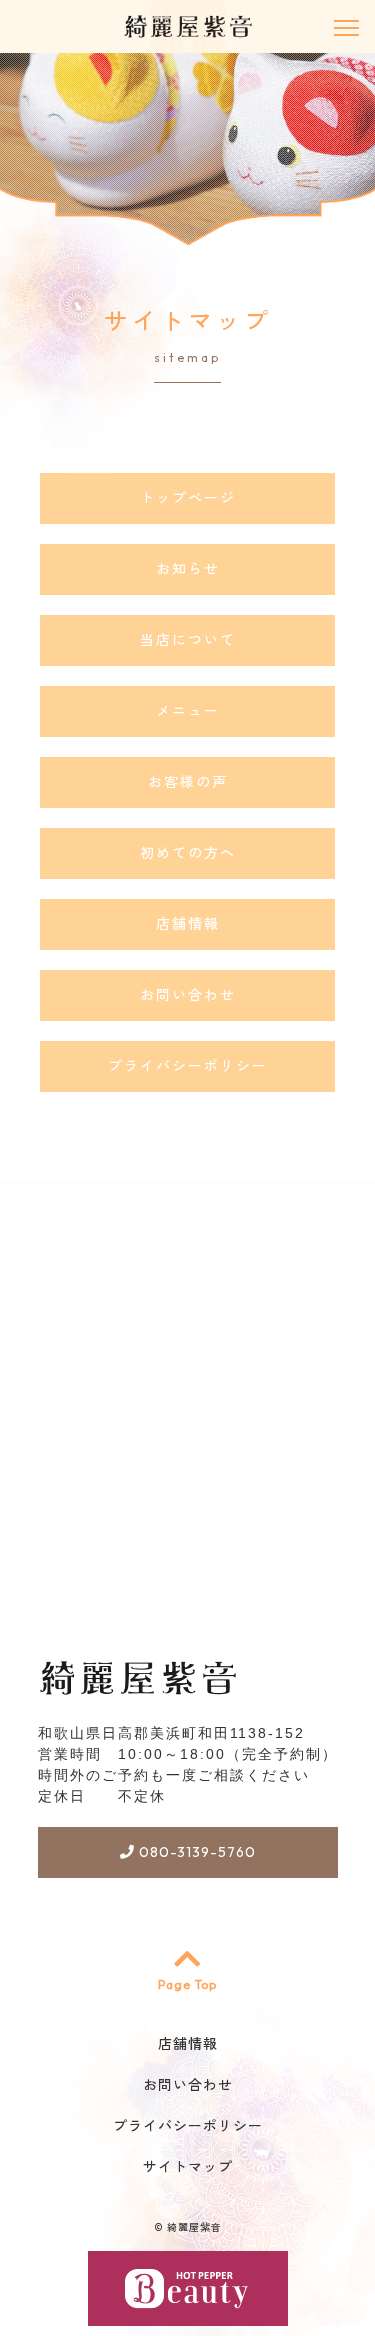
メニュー (188, 711)
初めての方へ (188, 853)
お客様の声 (188, 782)
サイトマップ (188, 2167)
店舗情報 (188, 924)
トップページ (188, 498)
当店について (188, 640)
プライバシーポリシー (188, 1066)
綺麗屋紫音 (194, 2227)
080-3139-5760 (195, 1852)
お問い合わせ (188, 995)
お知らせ (188, 569)
